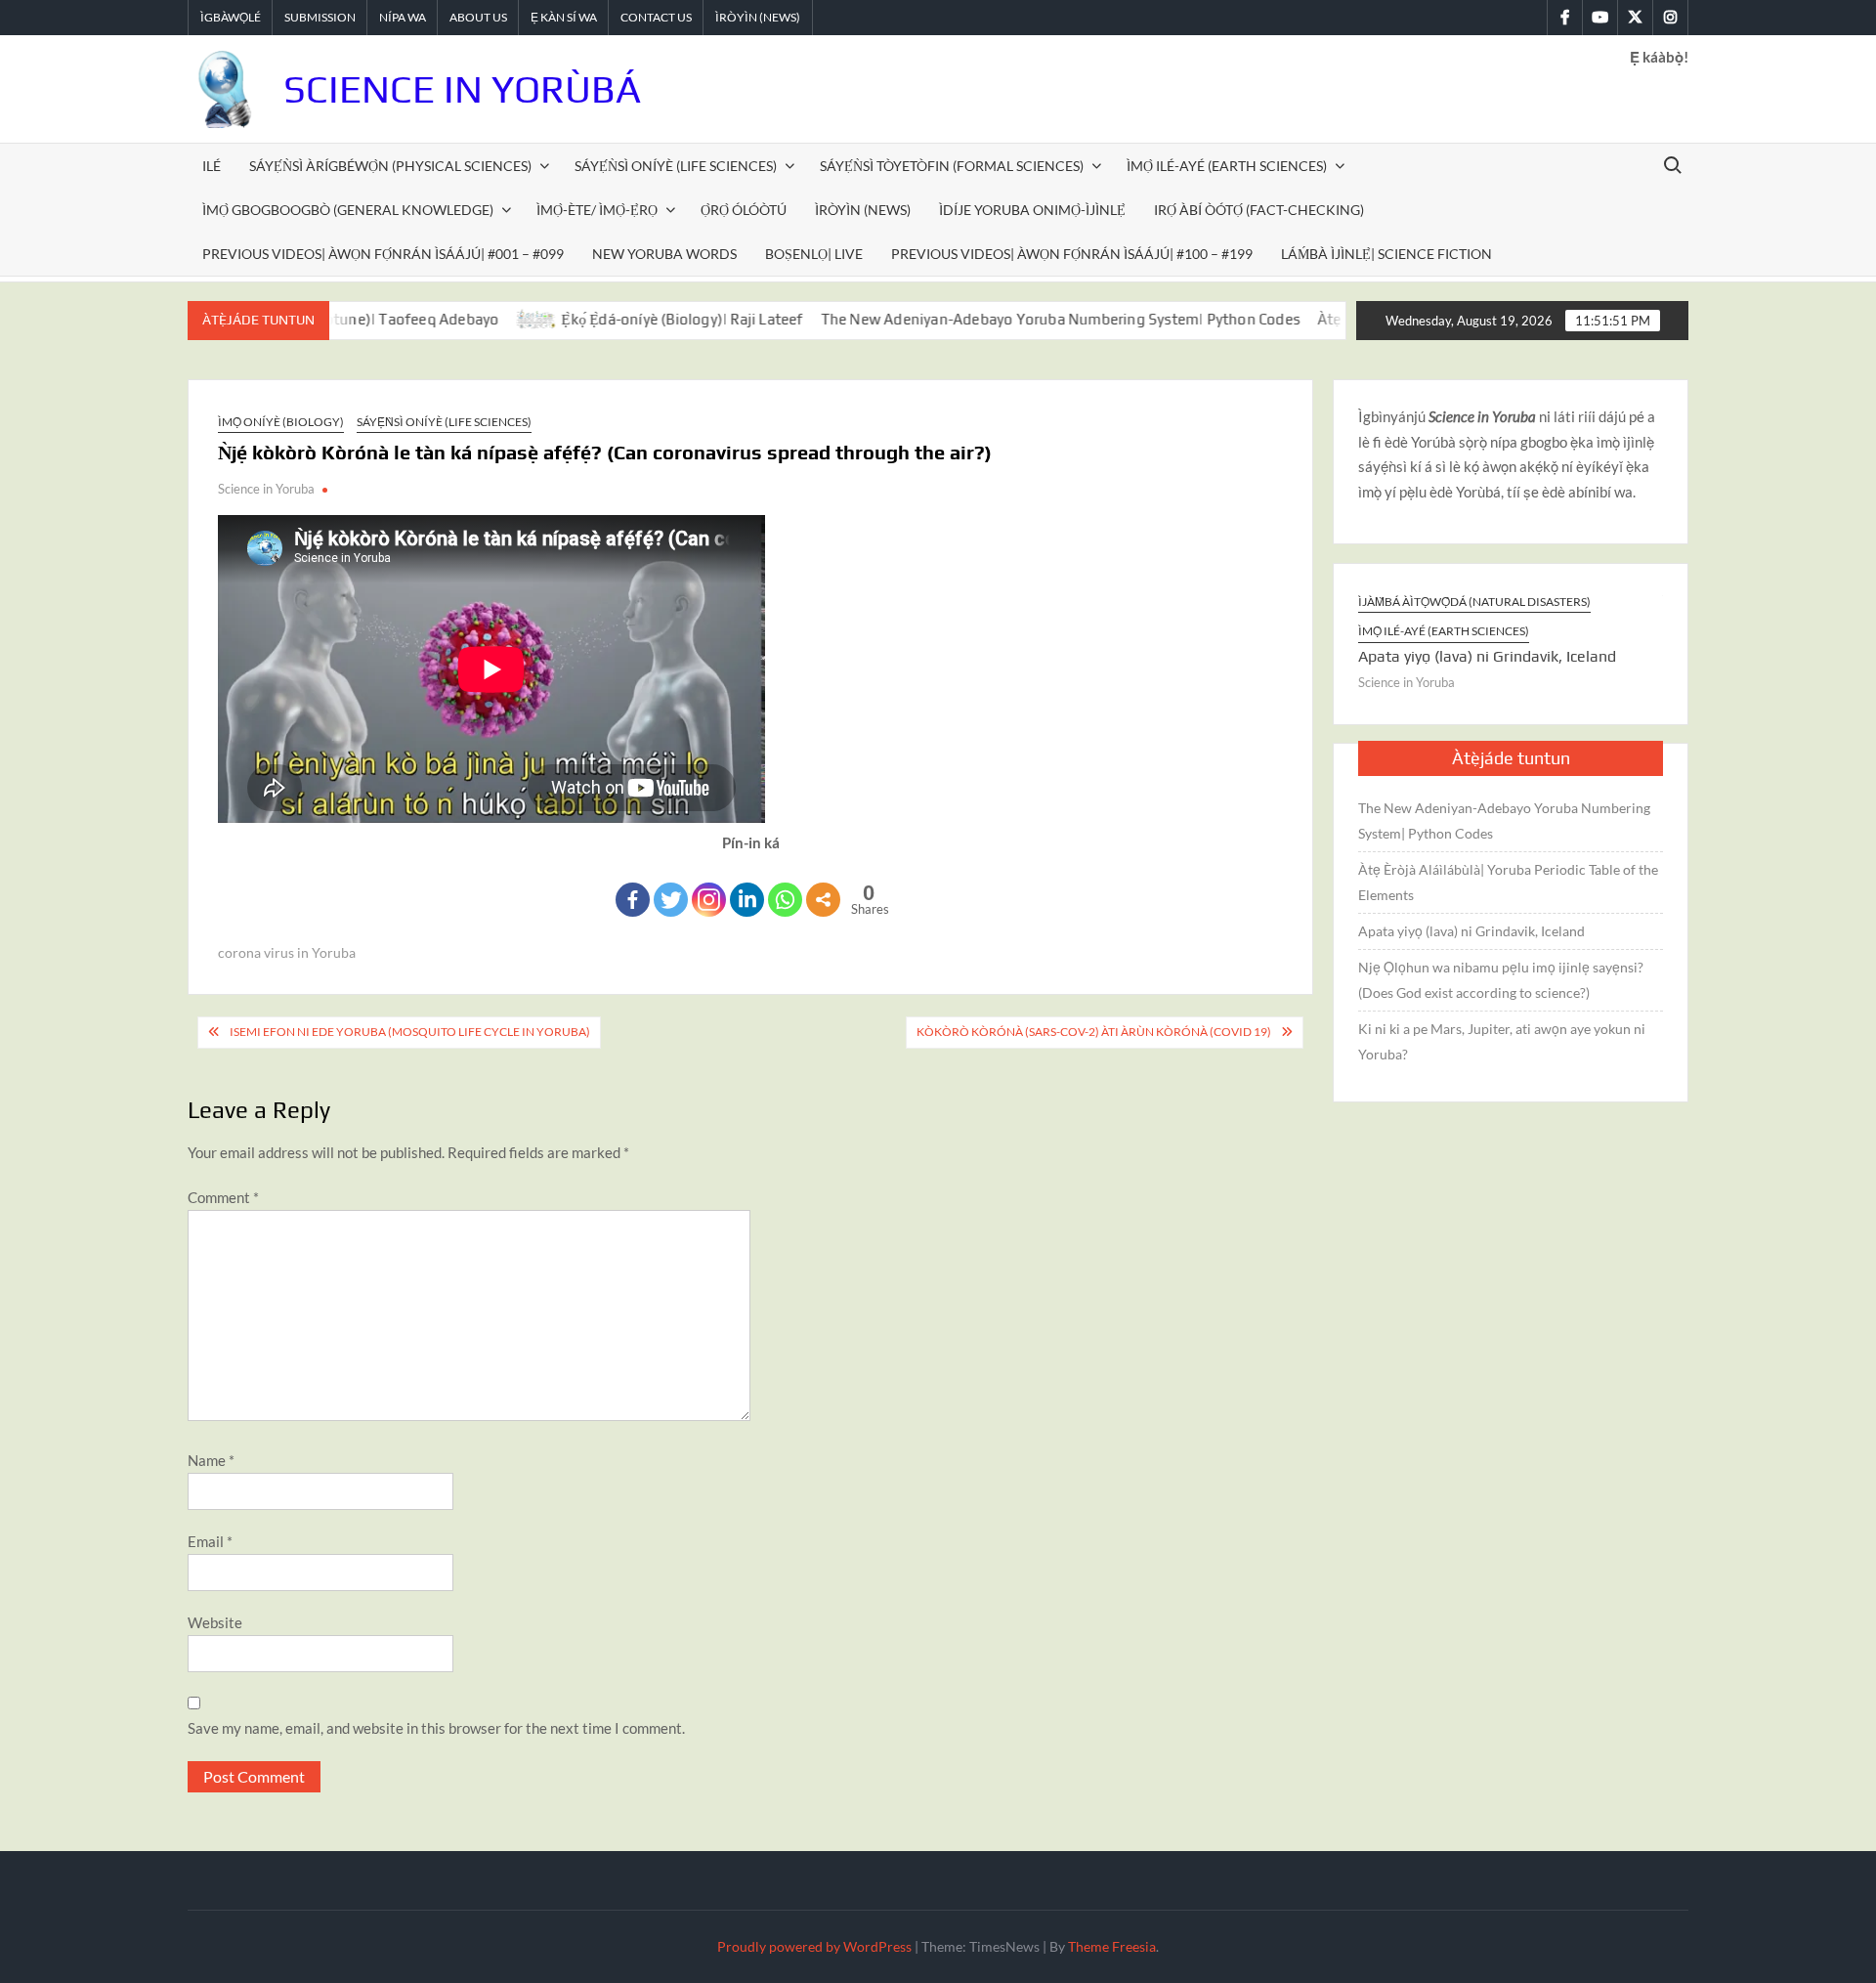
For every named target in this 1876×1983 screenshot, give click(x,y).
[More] (823, 900)
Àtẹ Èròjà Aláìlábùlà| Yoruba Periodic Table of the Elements (1508, 882)
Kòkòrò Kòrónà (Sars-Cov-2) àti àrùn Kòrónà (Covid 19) (1094, 1032)
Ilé (212, 166)
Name (211, 1460)
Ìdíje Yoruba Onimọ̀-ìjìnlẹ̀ (1032, 210)
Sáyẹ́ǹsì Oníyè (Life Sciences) (676, 166)
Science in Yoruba (266, 489)
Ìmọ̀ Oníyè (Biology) (281, 422)
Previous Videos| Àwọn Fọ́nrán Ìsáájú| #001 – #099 (383, 254)
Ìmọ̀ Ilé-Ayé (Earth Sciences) (1227, 166)
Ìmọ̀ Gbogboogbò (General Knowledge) (348, 210)
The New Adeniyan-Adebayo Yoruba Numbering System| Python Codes (1005, 319)
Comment (223, 1197)
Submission (320, 17)
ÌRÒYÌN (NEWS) (863, 210)
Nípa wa (403, 17)
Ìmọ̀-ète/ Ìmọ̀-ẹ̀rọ (597, 210)
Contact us (656, 17)
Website (215, 1622)
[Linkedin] (747, 900)
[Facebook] (633, 900)
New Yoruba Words (664, 254)
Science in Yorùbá (462, 89)
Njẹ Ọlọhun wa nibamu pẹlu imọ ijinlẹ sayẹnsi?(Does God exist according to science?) (1501, 980)
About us (478, 17)
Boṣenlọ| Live (814, 254)
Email (210, 1541)
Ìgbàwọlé (231, 17)
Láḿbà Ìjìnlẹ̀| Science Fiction (1386, 254)
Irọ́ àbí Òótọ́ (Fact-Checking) (1259, 210)
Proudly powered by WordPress (814, 1946)
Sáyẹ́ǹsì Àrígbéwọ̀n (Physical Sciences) (390, 166)
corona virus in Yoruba (287, 952)
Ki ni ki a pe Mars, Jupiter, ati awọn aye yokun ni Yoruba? (1502, 1041)
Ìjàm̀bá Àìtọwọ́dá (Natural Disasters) (1373, 602)
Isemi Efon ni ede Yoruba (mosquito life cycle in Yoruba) (410, 1032)
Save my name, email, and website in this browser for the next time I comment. (436, 1728)
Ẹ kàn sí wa (564, 17)
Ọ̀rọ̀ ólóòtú (744, 210)
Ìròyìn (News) (758, 17)
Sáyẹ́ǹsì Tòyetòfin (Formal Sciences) (952, 166)
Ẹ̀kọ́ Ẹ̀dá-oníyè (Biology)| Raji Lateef (628, 319)
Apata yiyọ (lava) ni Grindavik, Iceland (1386, 656)
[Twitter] (671, 900)
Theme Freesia (1112, 1946)
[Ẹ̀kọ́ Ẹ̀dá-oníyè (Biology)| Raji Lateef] (483, 319)
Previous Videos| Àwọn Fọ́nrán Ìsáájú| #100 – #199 (1072, 254)
